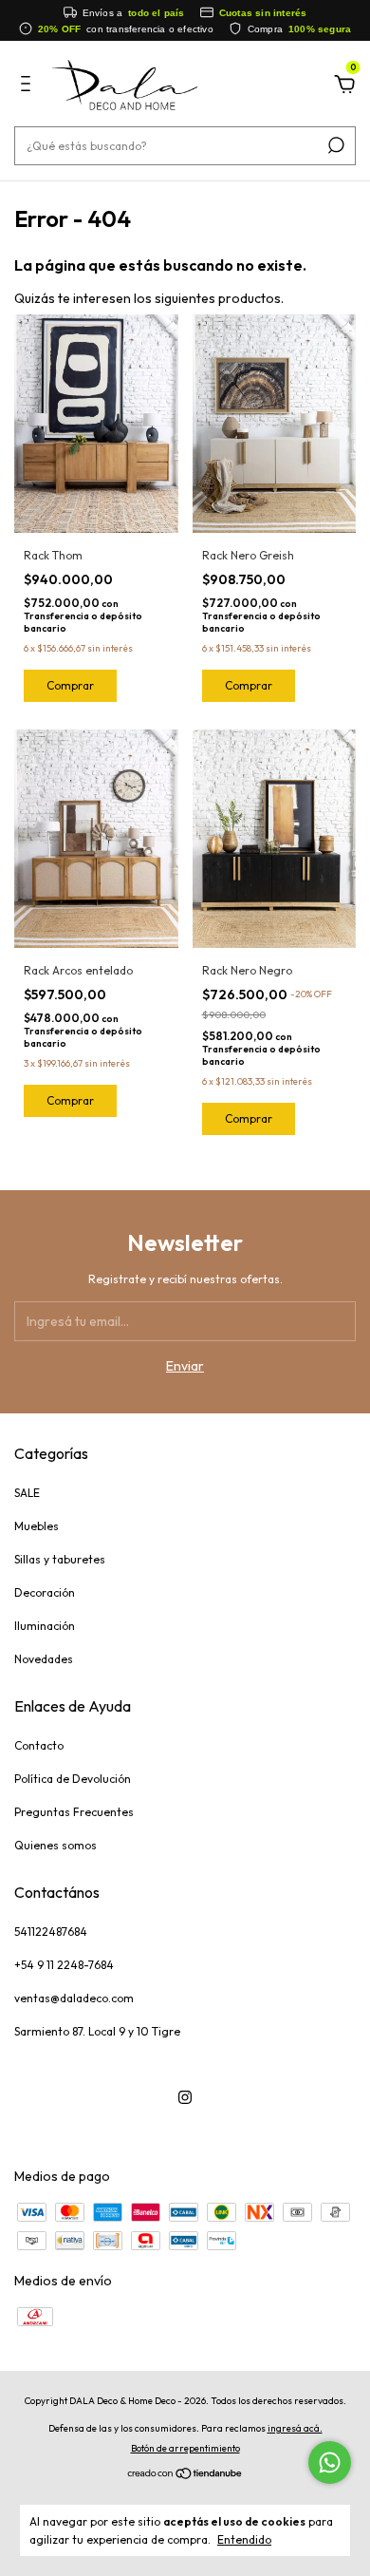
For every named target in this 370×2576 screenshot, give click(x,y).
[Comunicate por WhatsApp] (330, 2462)
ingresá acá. (295, 2428)
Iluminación (45, 1626)
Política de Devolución (73, 1779)
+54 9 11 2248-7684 (64, 1965)
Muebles (37, 1526)
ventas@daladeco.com (74, 1998)
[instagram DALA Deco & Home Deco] (185, 2097)
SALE (27, 1493)
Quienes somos (55, 1845)
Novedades (44, 1659)
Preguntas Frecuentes (74, 1812)
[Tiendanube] (185, 2475)
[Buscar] (334, 145)
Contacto (39, 1745)
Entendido (244, 2539)
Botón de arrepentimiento (185, 2448)
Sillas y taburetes (60, 1559)
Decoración (45, 1592)
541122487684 (51, 1932)
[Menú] (29, 86)
